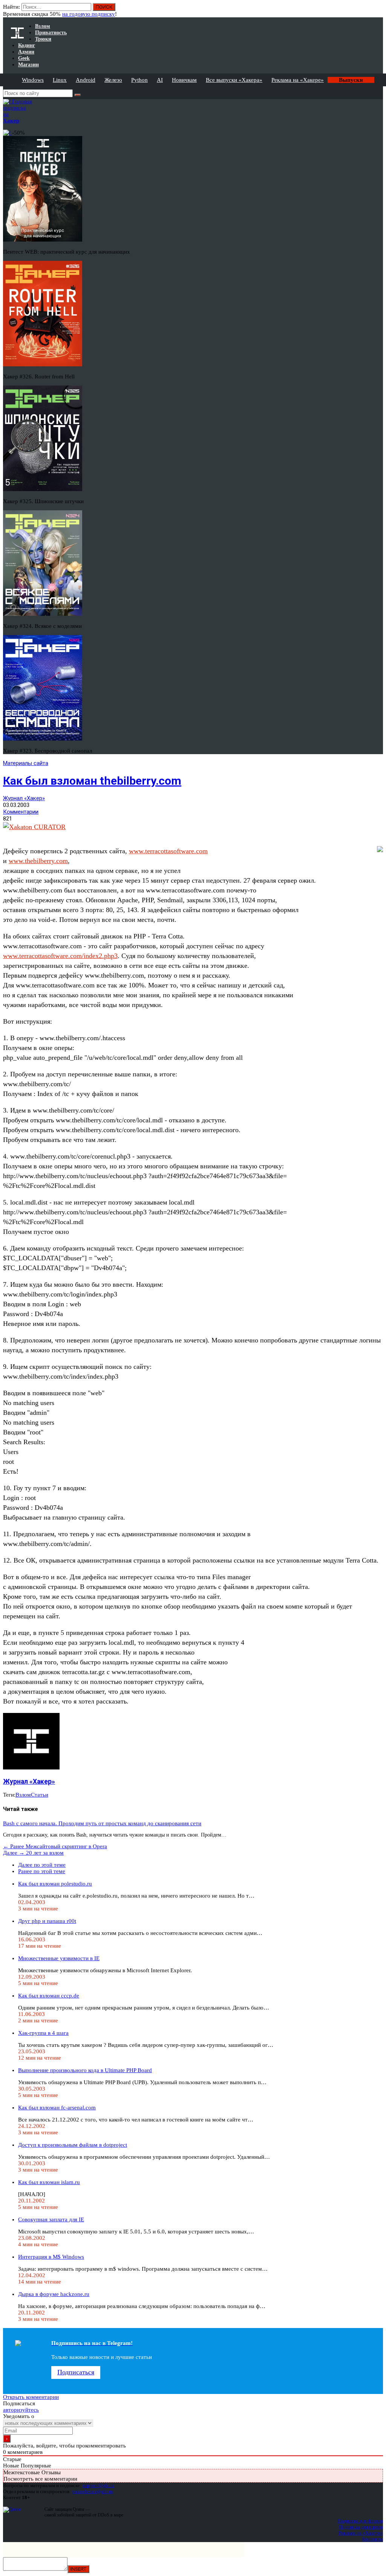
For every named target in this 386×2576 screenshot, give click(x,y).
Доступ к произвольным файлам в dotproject (73, 2145)
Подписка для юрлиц (361, 2527)
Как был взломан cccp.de (49, 1996)
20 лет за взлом (33, 1853)
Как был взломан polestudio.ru (55, 1884)
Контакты (373, 2539)
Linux (60, 80)
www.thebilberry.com (38, 861)
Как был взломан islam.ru (49, 2182)
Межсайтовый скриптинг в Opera (55, 1846)
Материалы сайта (26, 763)
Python (139, 80)
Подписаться (76, 2372)
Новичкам (184, 80)
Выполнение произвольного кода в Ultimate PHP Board (85, 2070)
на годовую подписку (89, 14)
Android (86, 80)
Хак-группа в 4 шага (43, 2033)
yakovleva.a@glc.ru (93, 2491)
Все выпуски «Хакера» (234, 80)
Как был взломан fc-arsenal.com (57, 2108)
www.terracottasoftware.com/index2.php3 (60, 956)
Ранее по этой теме (42, 1871)
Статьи (40, 1795)
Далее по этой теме (42, 1865)
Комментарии (21, 812)
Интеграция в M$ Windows (51, 2257)
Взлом (23, 1795)
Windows (33, 80)
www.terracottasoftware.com (168, 851)
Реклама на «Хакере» (298, 80)
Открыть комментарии (31, 2397)
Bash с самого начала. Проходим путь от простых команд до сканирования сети (102, 1823)
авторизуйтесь (21, 2410)
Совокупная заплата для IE (51, 2219)
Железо (113, 80)
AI (160, 80)
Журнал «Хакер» (24, 798)
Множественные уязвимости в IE (59, 1958)
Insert (78, 2569)
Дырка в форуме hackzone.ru (54, 2294)
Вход (378, 11)
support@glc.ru (98, 2485)
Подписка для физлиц (360, 2521)
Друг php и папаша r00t (47, 1921)
